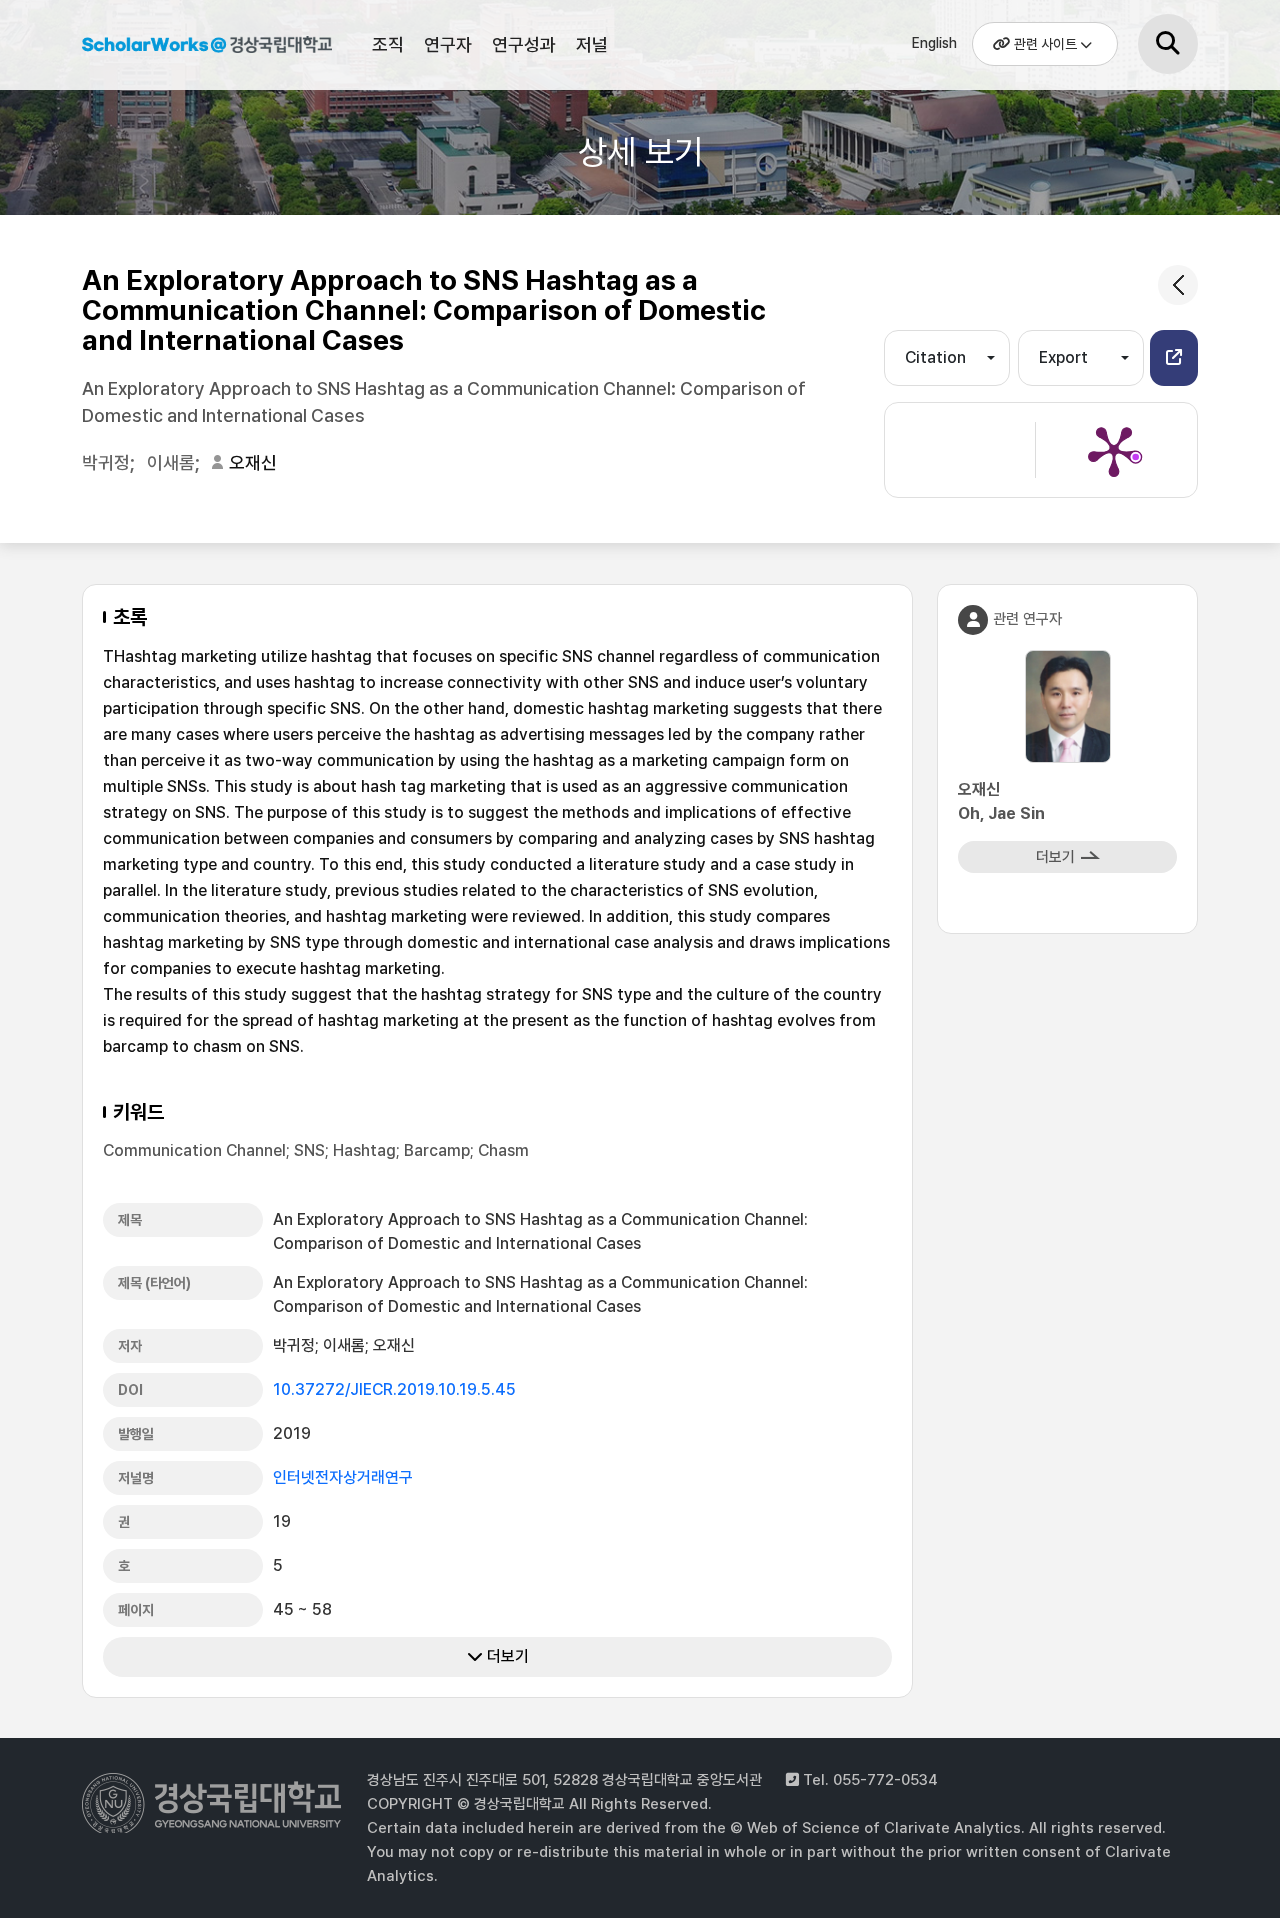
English (934, 43)
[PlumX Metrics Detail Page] (1114, 450)
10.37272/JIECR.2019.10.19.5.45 (394, 1389)
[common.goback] (1178, 285)
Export (1063, 357)
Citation (935, 357)
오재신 (253, 462)
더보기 (506, 1656)
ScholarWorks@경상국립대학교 (207, 48)
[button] (1174, 358)
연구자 (448, 44)
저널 (592, 44)
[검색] (1168, 44)
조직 (388, 44)
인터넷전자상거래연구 (343, 1477)
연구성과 (524, 44)
